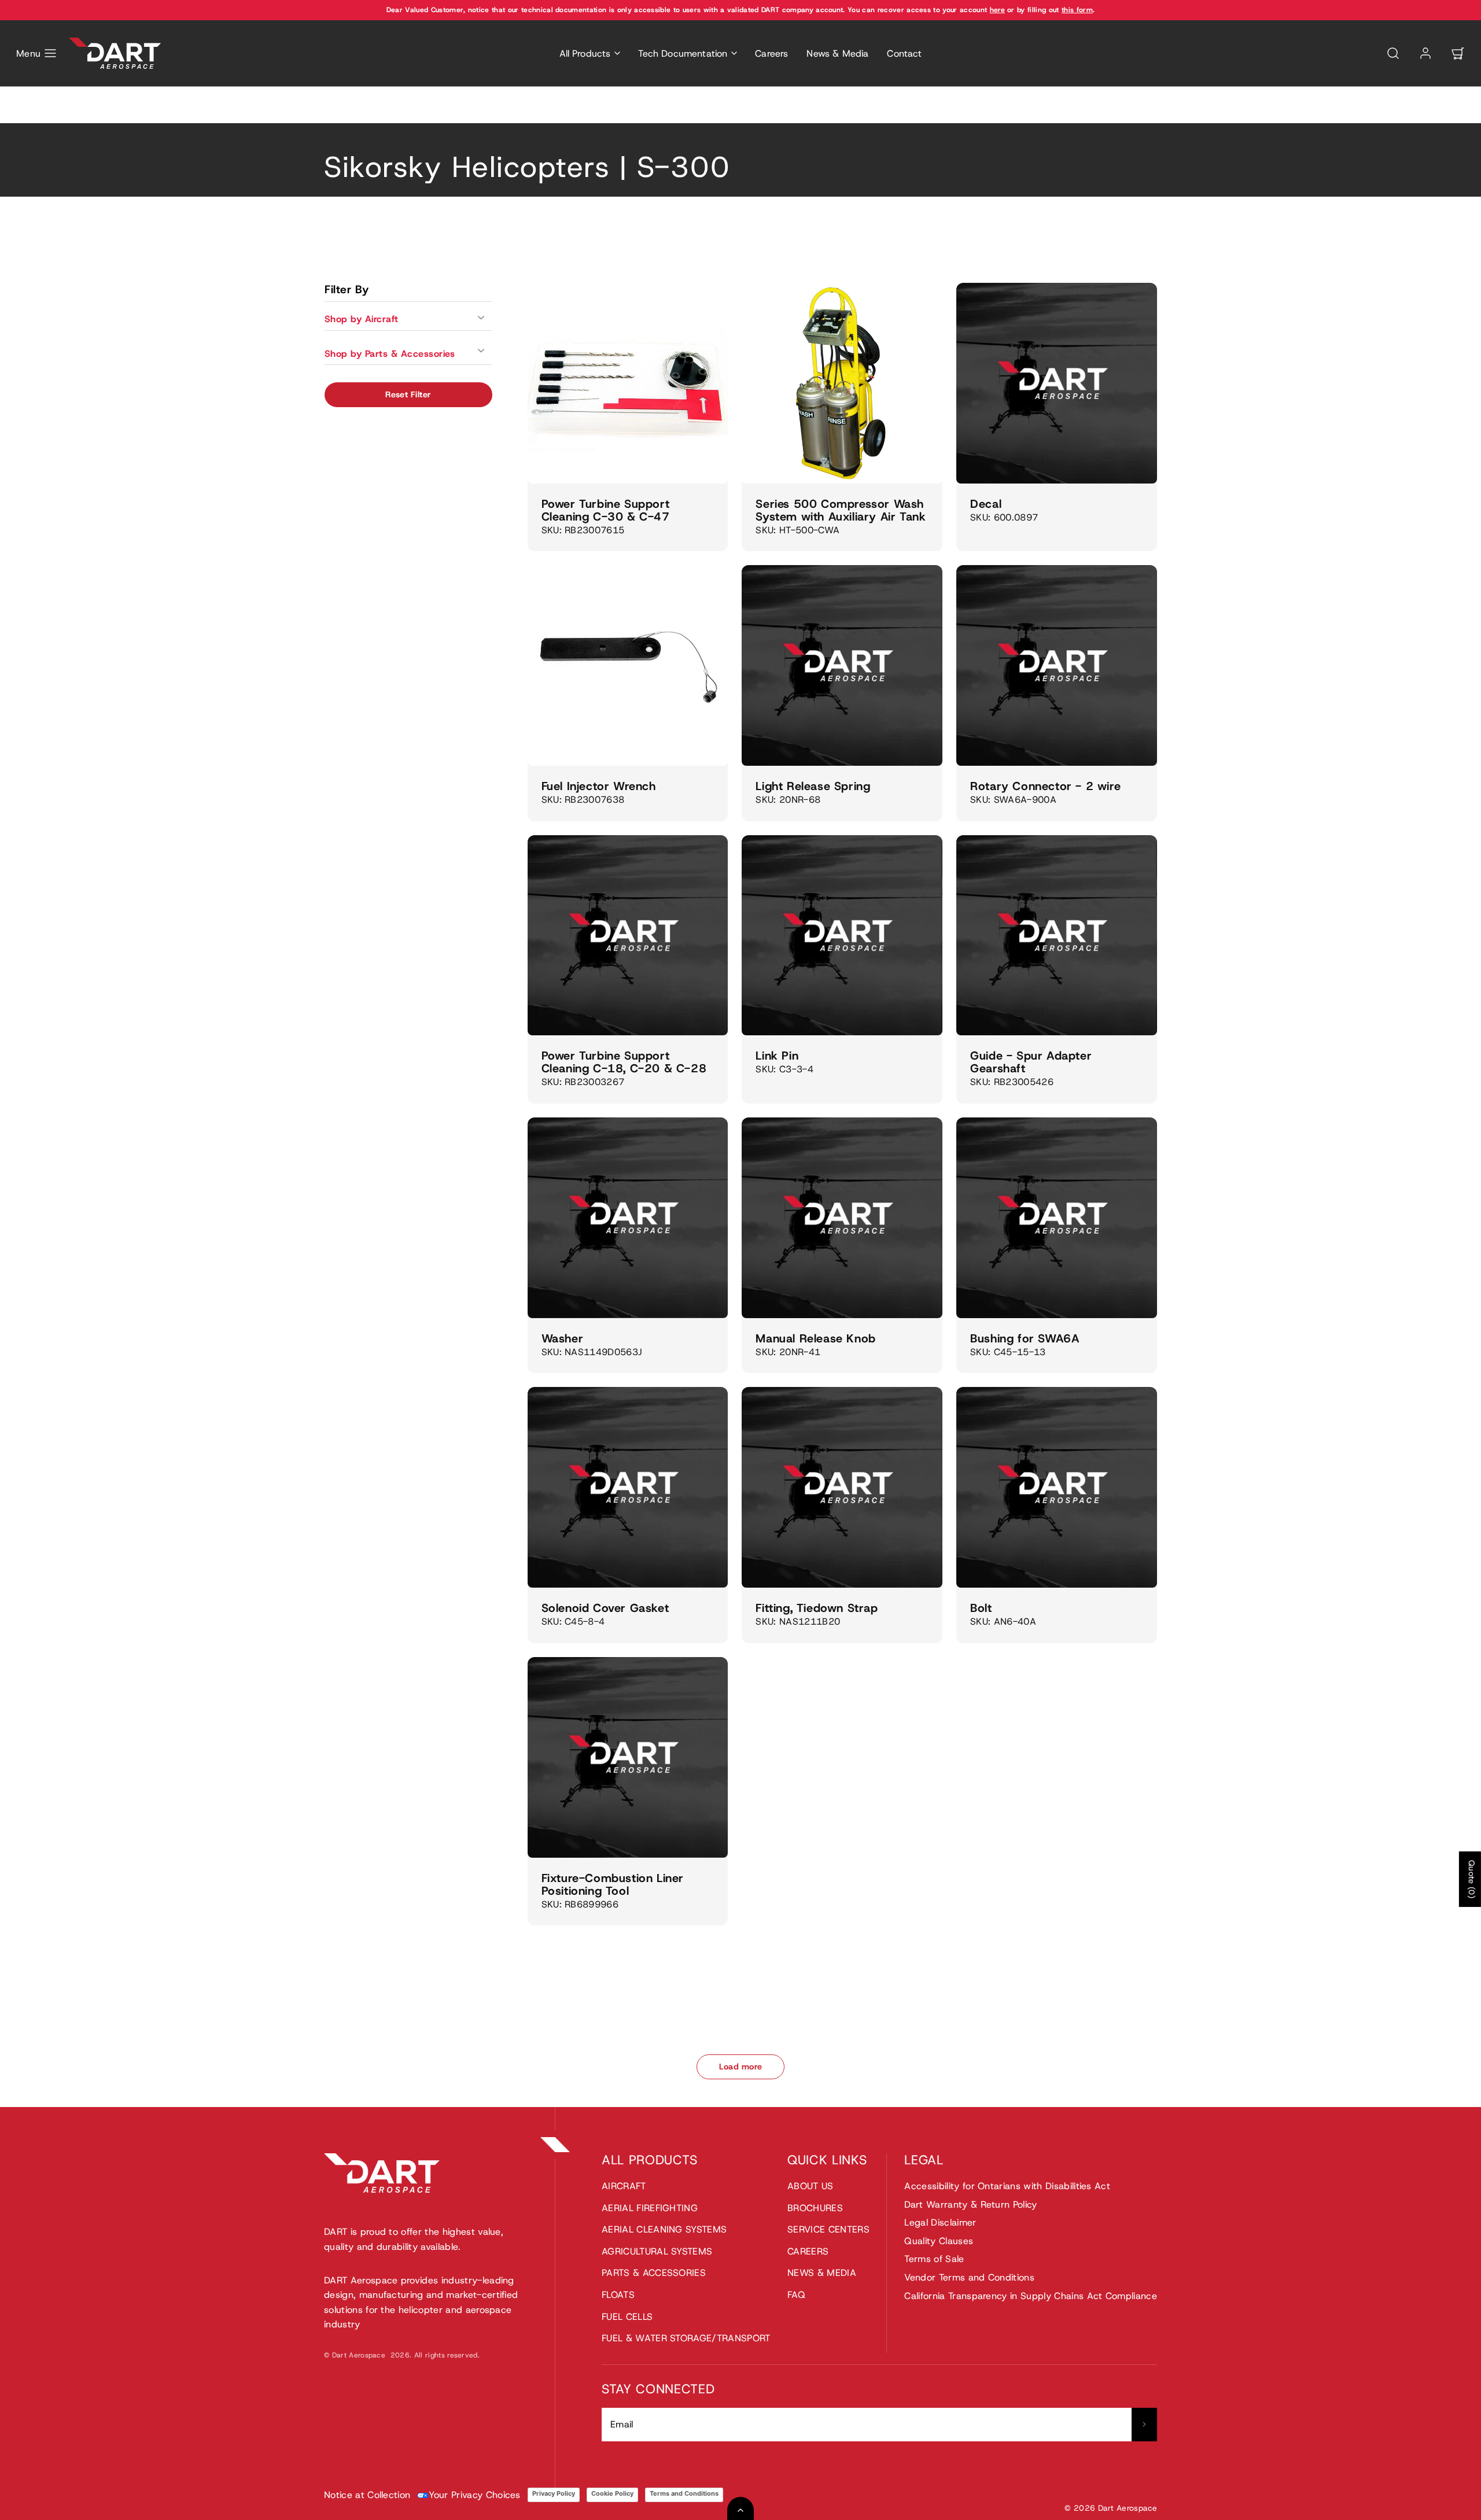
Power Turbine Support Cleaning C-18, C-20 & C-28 (624, 1062)
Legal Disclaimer (940, 2222)
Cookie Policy (612, 2493)
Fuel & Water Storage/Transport (686, 2338)
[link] (1425, 53)
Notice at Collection (367, 2495)
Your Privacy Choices (474, 2495)
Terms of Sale (934, 2259)
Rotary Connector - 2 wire (1045, 786)
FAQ (796, 2295)
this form (1077, 10)
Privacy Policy (554, 2493)
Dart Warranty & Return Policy (970, 2204)
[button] (37, 53)
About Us (811, 2186)
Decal (986, 504)
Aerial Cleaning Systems (664, 2229)
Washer (563, 1338)
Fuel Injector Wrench (599, 786)
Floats (618, 2295)
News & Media (837, 54)
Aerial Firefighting (650, 2208)
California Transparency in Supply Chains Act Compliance (1031, 2296)
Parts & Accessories (654, 2273)
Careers (771, 54)
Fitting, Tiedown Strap (817, 1608)
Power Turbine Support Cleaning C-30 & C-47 (606, 510)
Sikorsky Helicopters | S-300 (410, 116)
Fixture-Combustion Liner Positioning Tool (613, 1884)
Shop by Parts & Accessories (390, 354)
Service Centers (828, 2229)
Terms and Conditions (684, 2493)
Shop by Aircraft (362, 319)
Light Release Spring (813, 786)
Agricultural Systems (657, 2251)
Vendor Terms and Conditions (969, 2277)
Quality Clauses (939, 2241)
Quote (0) (1472, 1879)
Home (335, 116)
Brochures (815, 2208)
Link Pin (777, 1056)
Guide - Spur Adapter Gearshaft (1031, 1062)
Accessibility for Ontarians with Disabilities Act (1007, 2186)
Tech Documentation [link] (683, 54)
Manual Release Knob (815, 1338)
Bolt (981, 1608)
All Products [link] (585, 54)
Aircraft (624, 2186)
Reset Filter (408, 394)
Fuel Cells (627, 2317)
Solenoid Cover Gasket (605, 1608)
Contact (904, 54)
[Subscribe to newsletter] (1144, 2425)
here (997, 10)
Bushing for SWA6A (1025, 1338)
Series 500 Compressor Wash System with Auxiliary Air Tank (841, 510)
